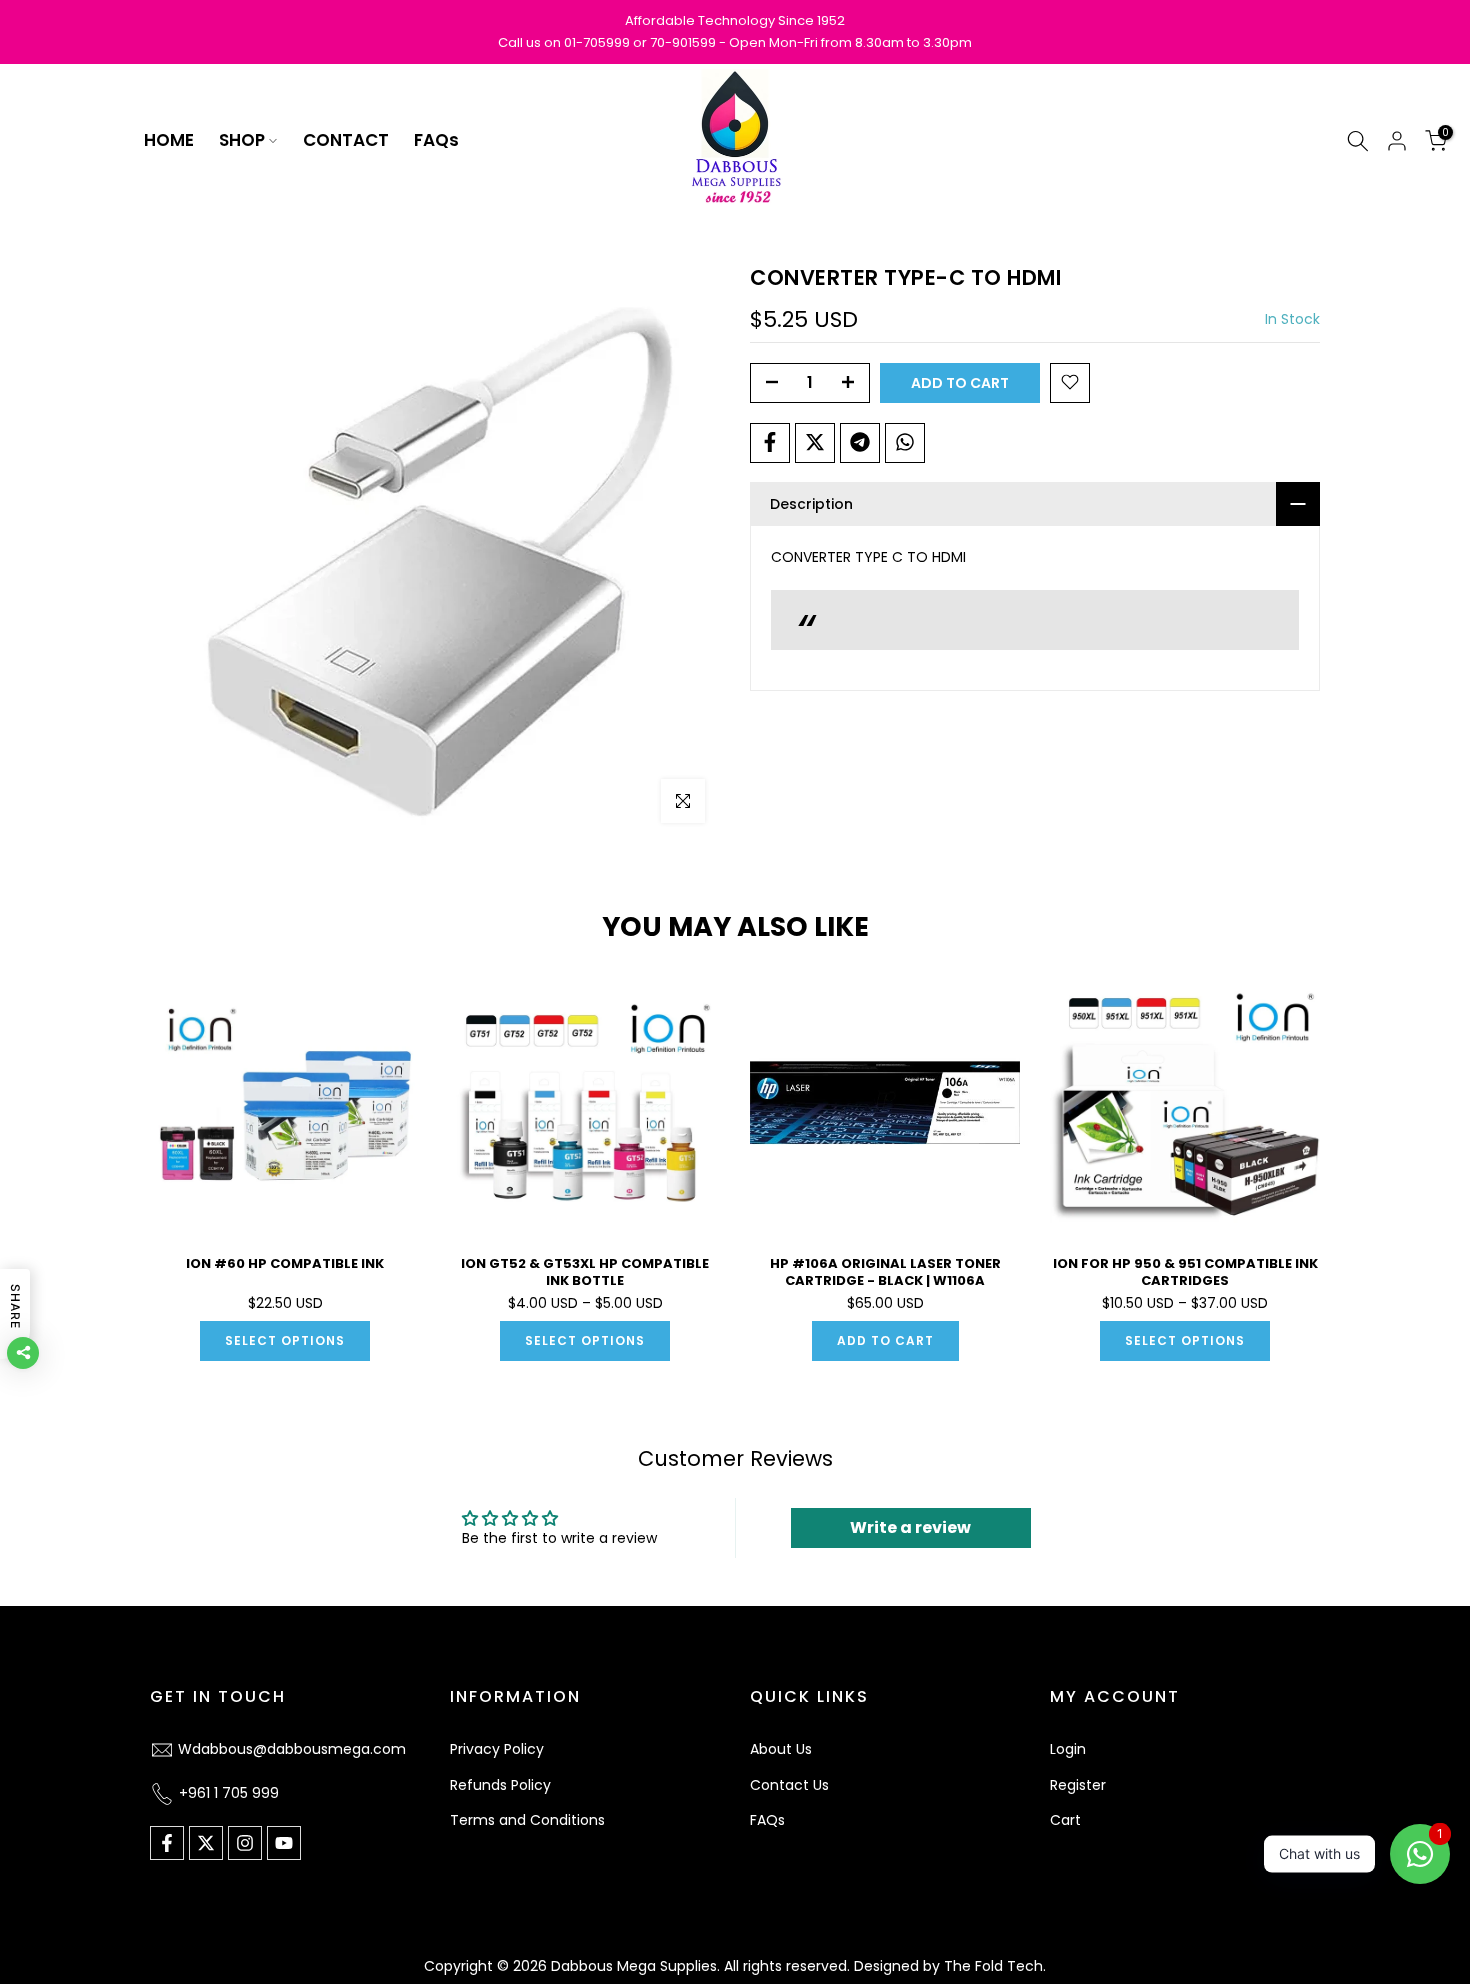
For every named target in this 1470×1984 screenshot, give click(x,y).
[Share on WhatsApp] (905, 442)
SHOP (242, 140)
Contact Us (789, 1785)
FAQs (436, 140)
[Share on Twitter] (815, 442)
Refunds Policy (500, 1785)
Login (1068, 1749)
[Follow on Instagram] (245, 1843)
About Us (781, 1749)
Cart (1065, 1820)
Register (1078, 1785)
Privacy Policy (497, 1749)
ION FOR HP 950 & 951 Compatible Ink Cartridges (1185, 1272)
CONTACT (346, 140)
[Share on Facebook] (770, 442)
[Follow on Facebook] (167, 1843)
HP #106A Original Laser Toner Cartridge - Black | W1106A (885, 1272)
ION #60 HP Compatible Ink (285, 1263)
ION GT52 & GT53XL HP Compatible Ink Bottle (585, 1272)
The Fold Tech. (995, 1966)
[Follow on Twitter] (206, 1843)
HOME (169, 140)
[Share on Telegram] (860, 442)
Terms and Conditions (527, 1820)
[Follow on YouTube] (284, 1843)
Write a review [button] (910, 1527)
